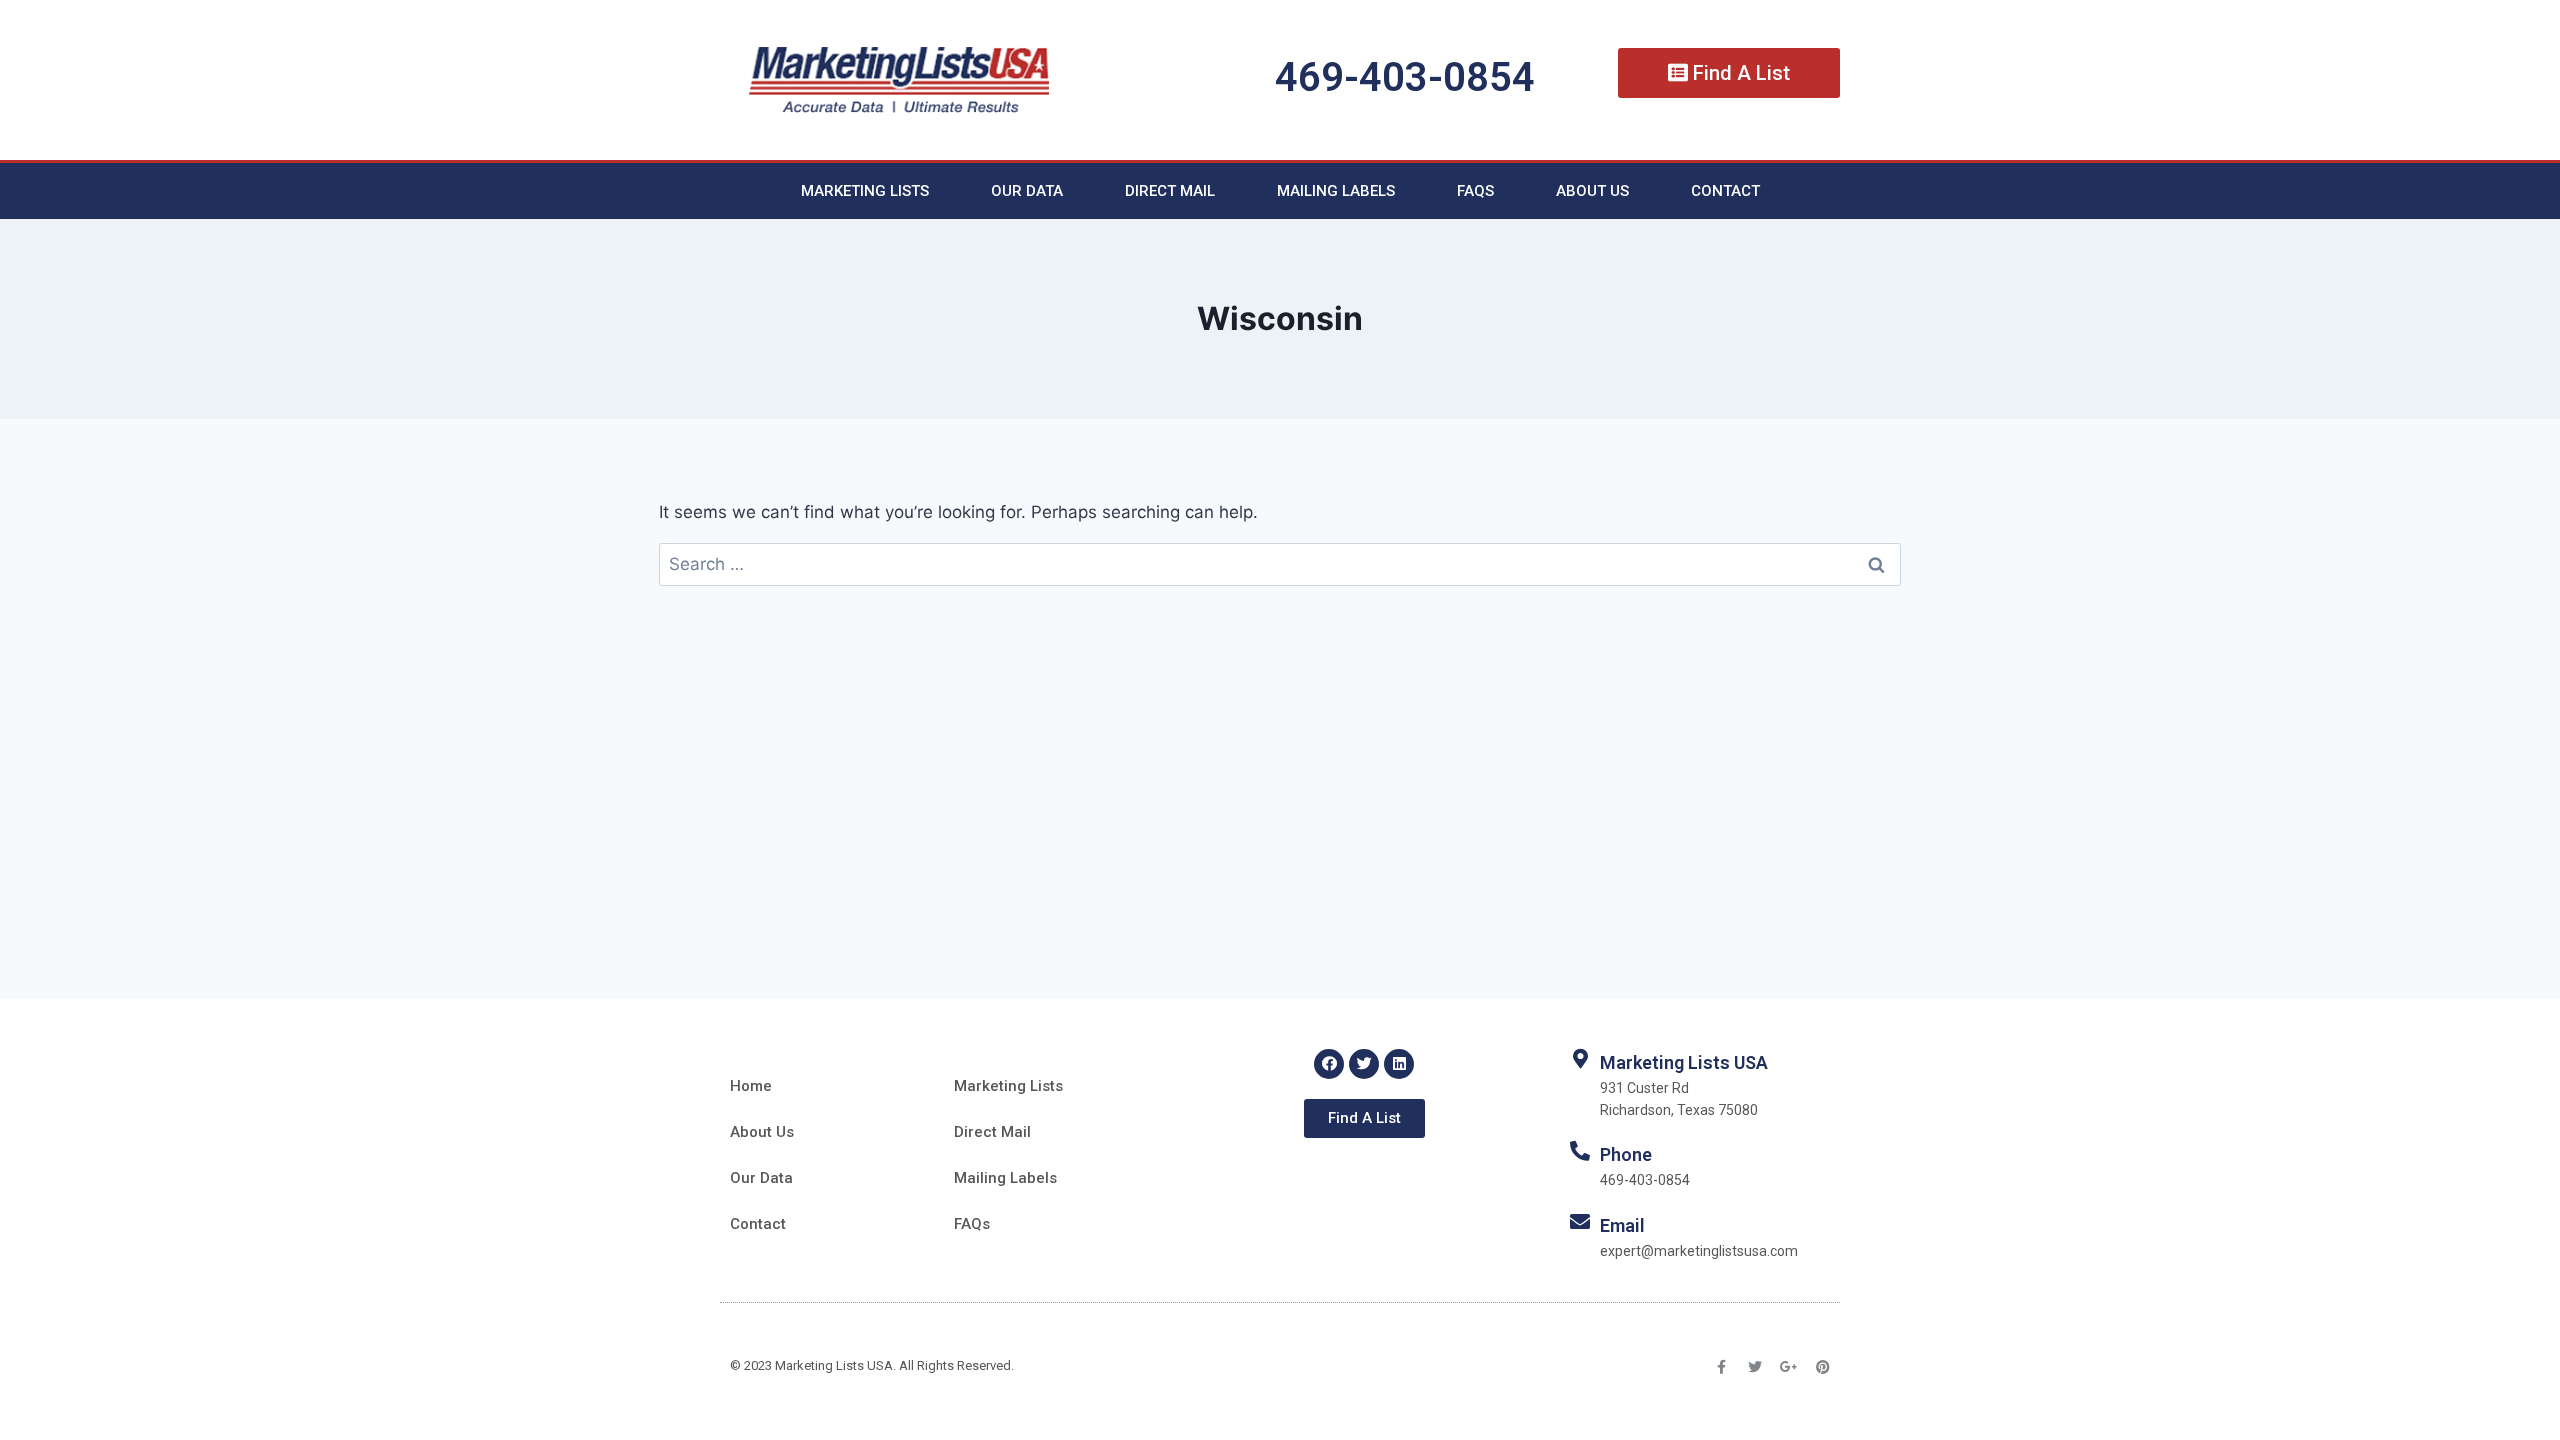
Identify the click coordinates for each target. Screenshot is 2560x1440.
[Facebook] (1329, 1064)
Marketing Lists (865, 191)
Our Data (1027, 191)
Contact (1725, 191)
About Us (1592, 191)
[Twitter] (1364, 1064)
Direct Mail (1170, 191)
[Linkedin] (1399, 1064)
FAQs (1475, 191)
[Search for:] (1280, 564)
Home (751, 1086)
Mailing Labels (1336, 191)
